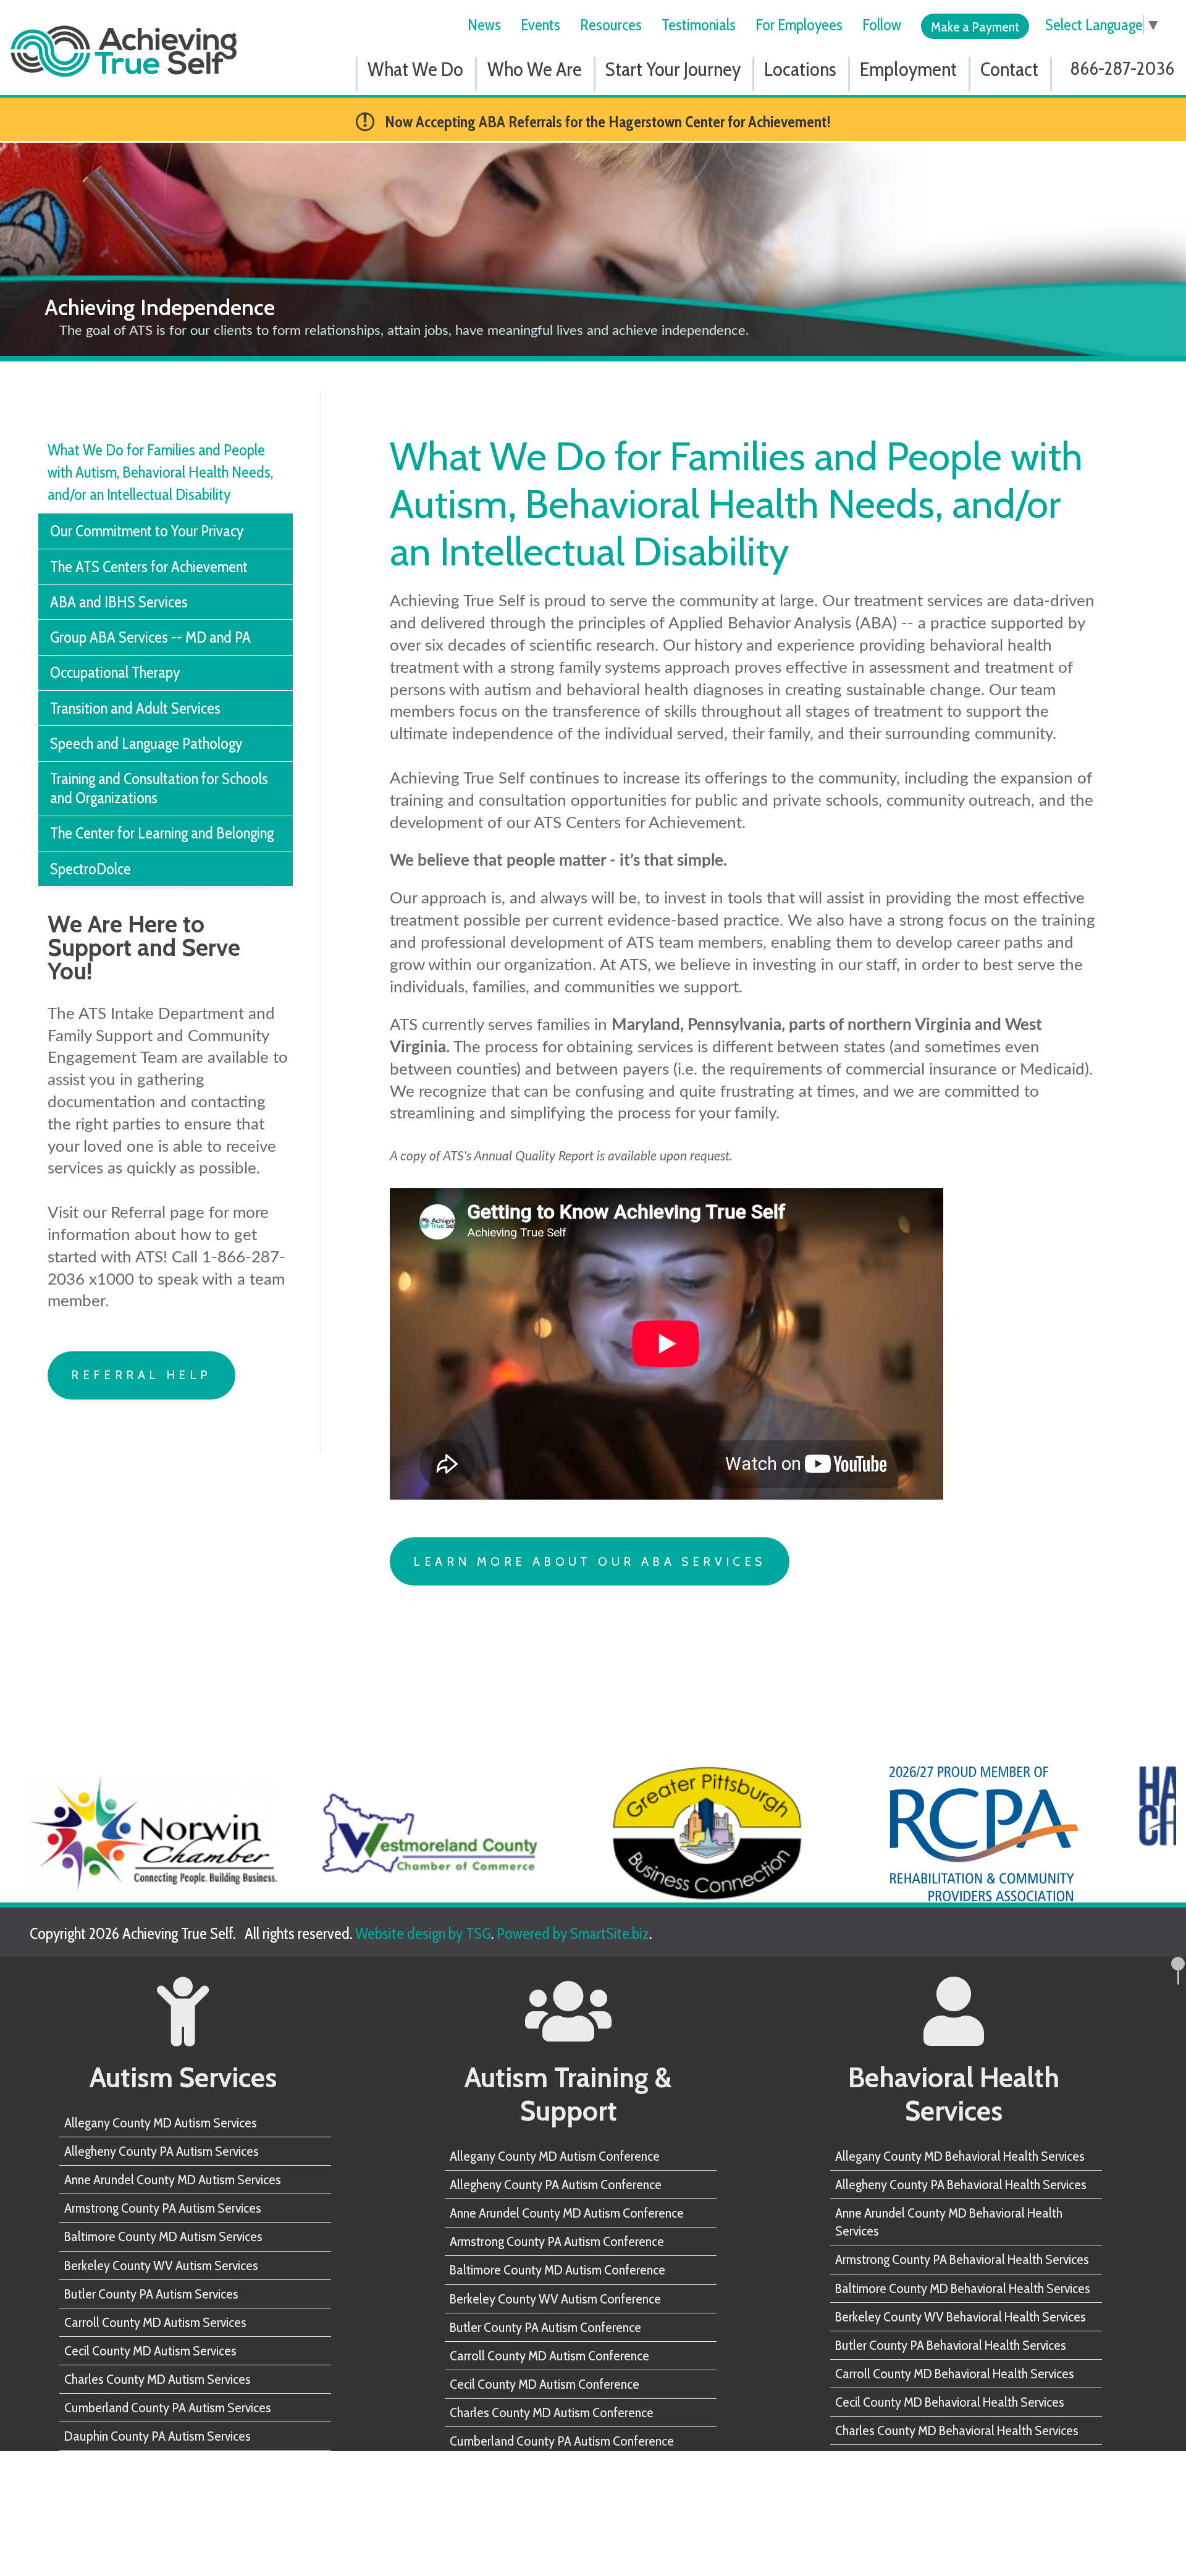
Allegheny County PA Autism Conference (556, 2184)
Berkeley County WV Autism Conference (555, 2299)
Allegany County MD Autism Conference (555, 2156)
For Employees (799, 24)
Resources (611, 24)
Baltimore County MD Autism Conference (557, 2270)
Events (540, 24)
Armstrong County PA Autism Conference (557, 2241)
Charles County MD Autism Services (158, 2379)
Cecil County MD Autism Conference (545, 2384)
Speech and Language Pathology (146, 743)
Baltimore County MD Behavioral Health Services (963, 2288)
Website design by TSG (423, 1933)
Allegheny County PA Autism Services (162, 2151)
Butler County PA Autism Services (151, 2294)
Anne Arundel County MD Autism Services (173, 2179)
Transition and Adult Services (135, 708)
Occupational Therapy (115, 672)
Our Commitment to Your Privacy (147, 530)
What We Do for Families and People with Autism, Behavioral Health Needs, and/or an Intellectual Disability (160, 472)
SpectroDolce (90, 868)
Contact (1009, 69)
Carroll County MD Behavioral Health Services (955, 2373)
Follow (882, 24)
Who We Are (535, 69)
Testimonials (699, 24)
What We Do (415, 69)
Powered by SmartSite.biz (573, 1933)
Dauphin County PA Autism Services (158, 2436)
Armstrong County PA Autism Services (163, 2208)
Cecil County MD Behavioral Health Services (950, 2402)
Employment (908, 69)
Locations (800, 69)
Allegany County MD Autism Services (161, 2122)
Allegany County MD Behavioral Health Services (960, 2156)
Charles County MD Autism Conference (552, 2412)
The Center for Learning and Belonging (162, 833)
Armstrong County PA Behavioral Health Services (962, 2259)
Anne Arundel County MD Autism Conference (567, 2213)
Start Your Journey (673, 69)
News (484, 24)
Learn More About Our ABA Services (589, 1561)
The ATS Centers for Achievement (149, 566)
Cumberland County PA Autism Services (168, 2407)
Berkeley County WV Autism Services (161, 2265)
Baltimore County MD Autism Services (163, 2236)
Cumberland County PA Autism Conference (562, 2441)
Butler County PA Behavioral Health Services (951, 2345)
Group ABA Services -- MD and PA (150, 637)
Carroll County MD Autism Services (155, 2322)
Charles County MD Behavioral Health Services (957, 2430)
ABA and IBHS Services (119, 602)
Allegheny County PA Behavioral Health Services (961, 2184)
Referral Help (141, 1375)
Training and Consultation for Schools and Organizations (159, 788)
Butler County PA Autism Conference (545, 2327)
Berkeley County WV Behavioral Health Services (961, 2316)
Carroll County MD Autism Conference (549, 2355)
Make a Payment (975, 27)
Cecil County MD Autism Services (150, 2350)
